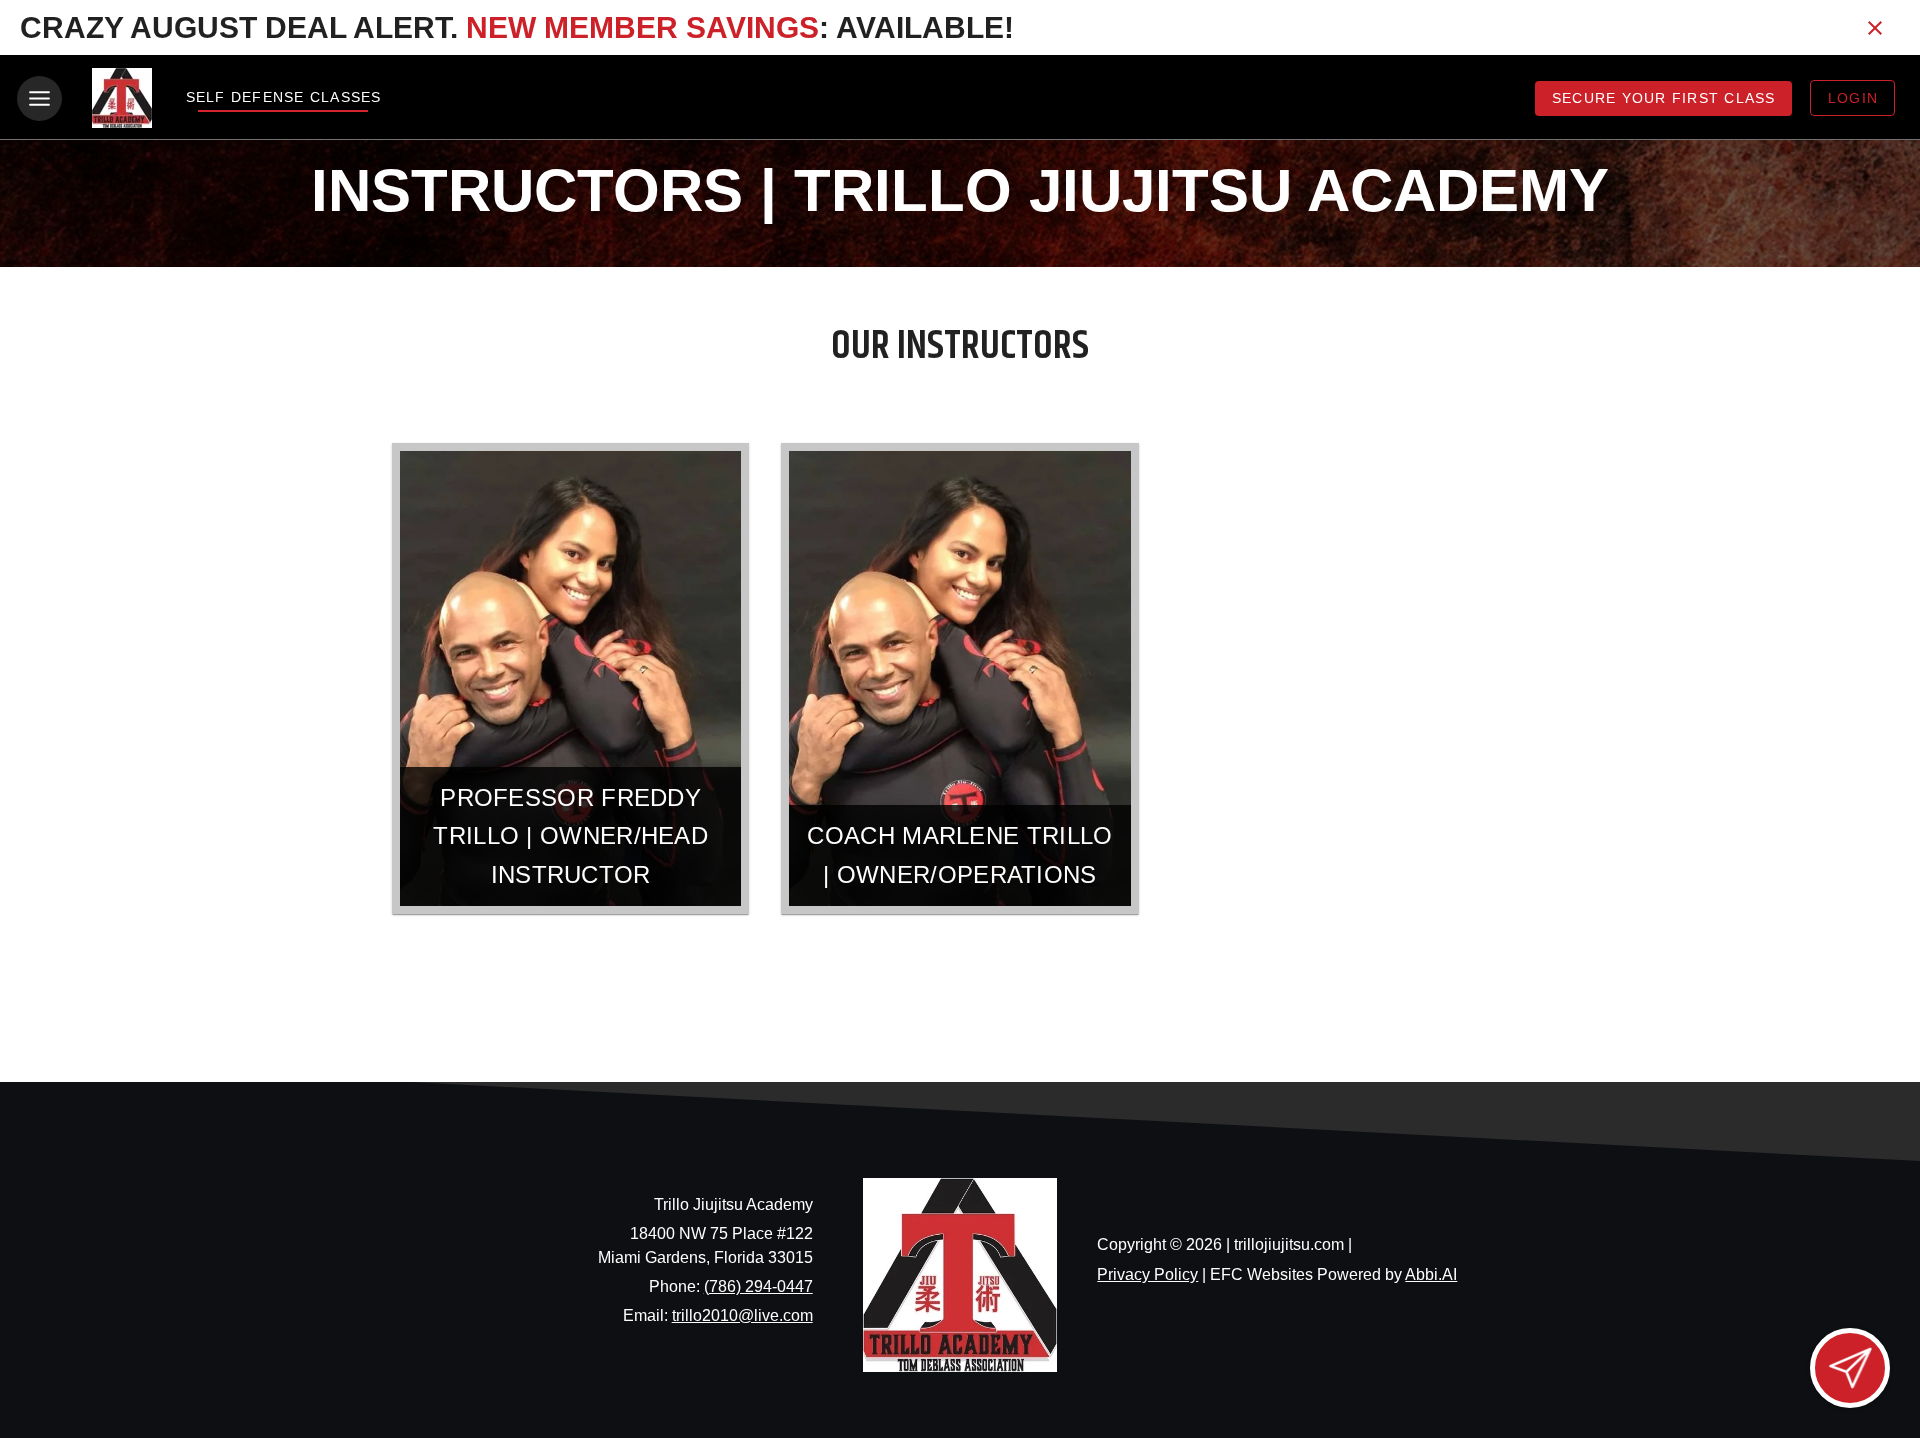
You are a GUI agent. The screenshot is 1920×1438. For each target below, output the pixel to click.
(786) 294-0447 (758, 1286)
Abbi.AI (1431, 1274)
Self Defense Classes (283, 97)
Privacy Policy (1147, 1274)
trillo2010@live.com (742, 1315)
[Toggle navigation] (39, 98)
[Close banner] (1875, 28)
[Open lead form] (1850, 1368)
